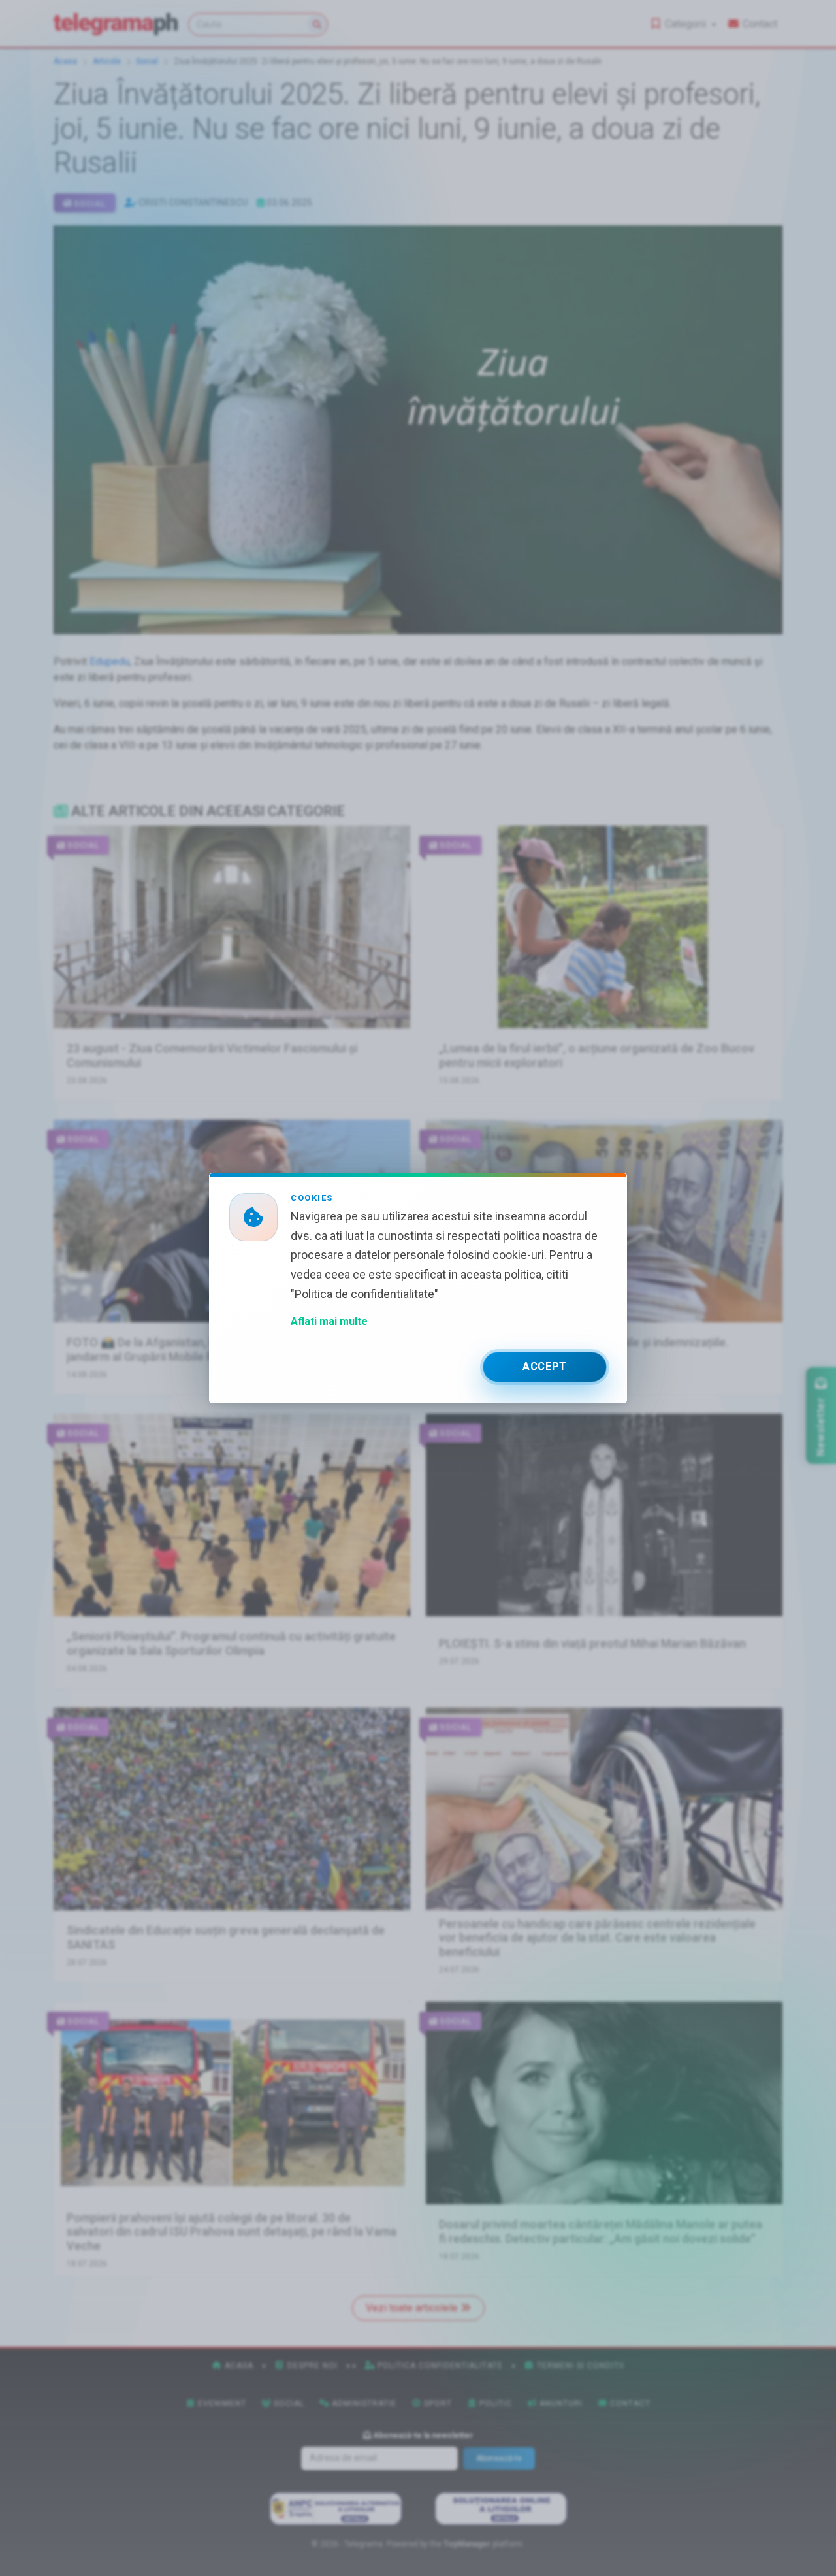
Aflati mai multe (329, 1321)
